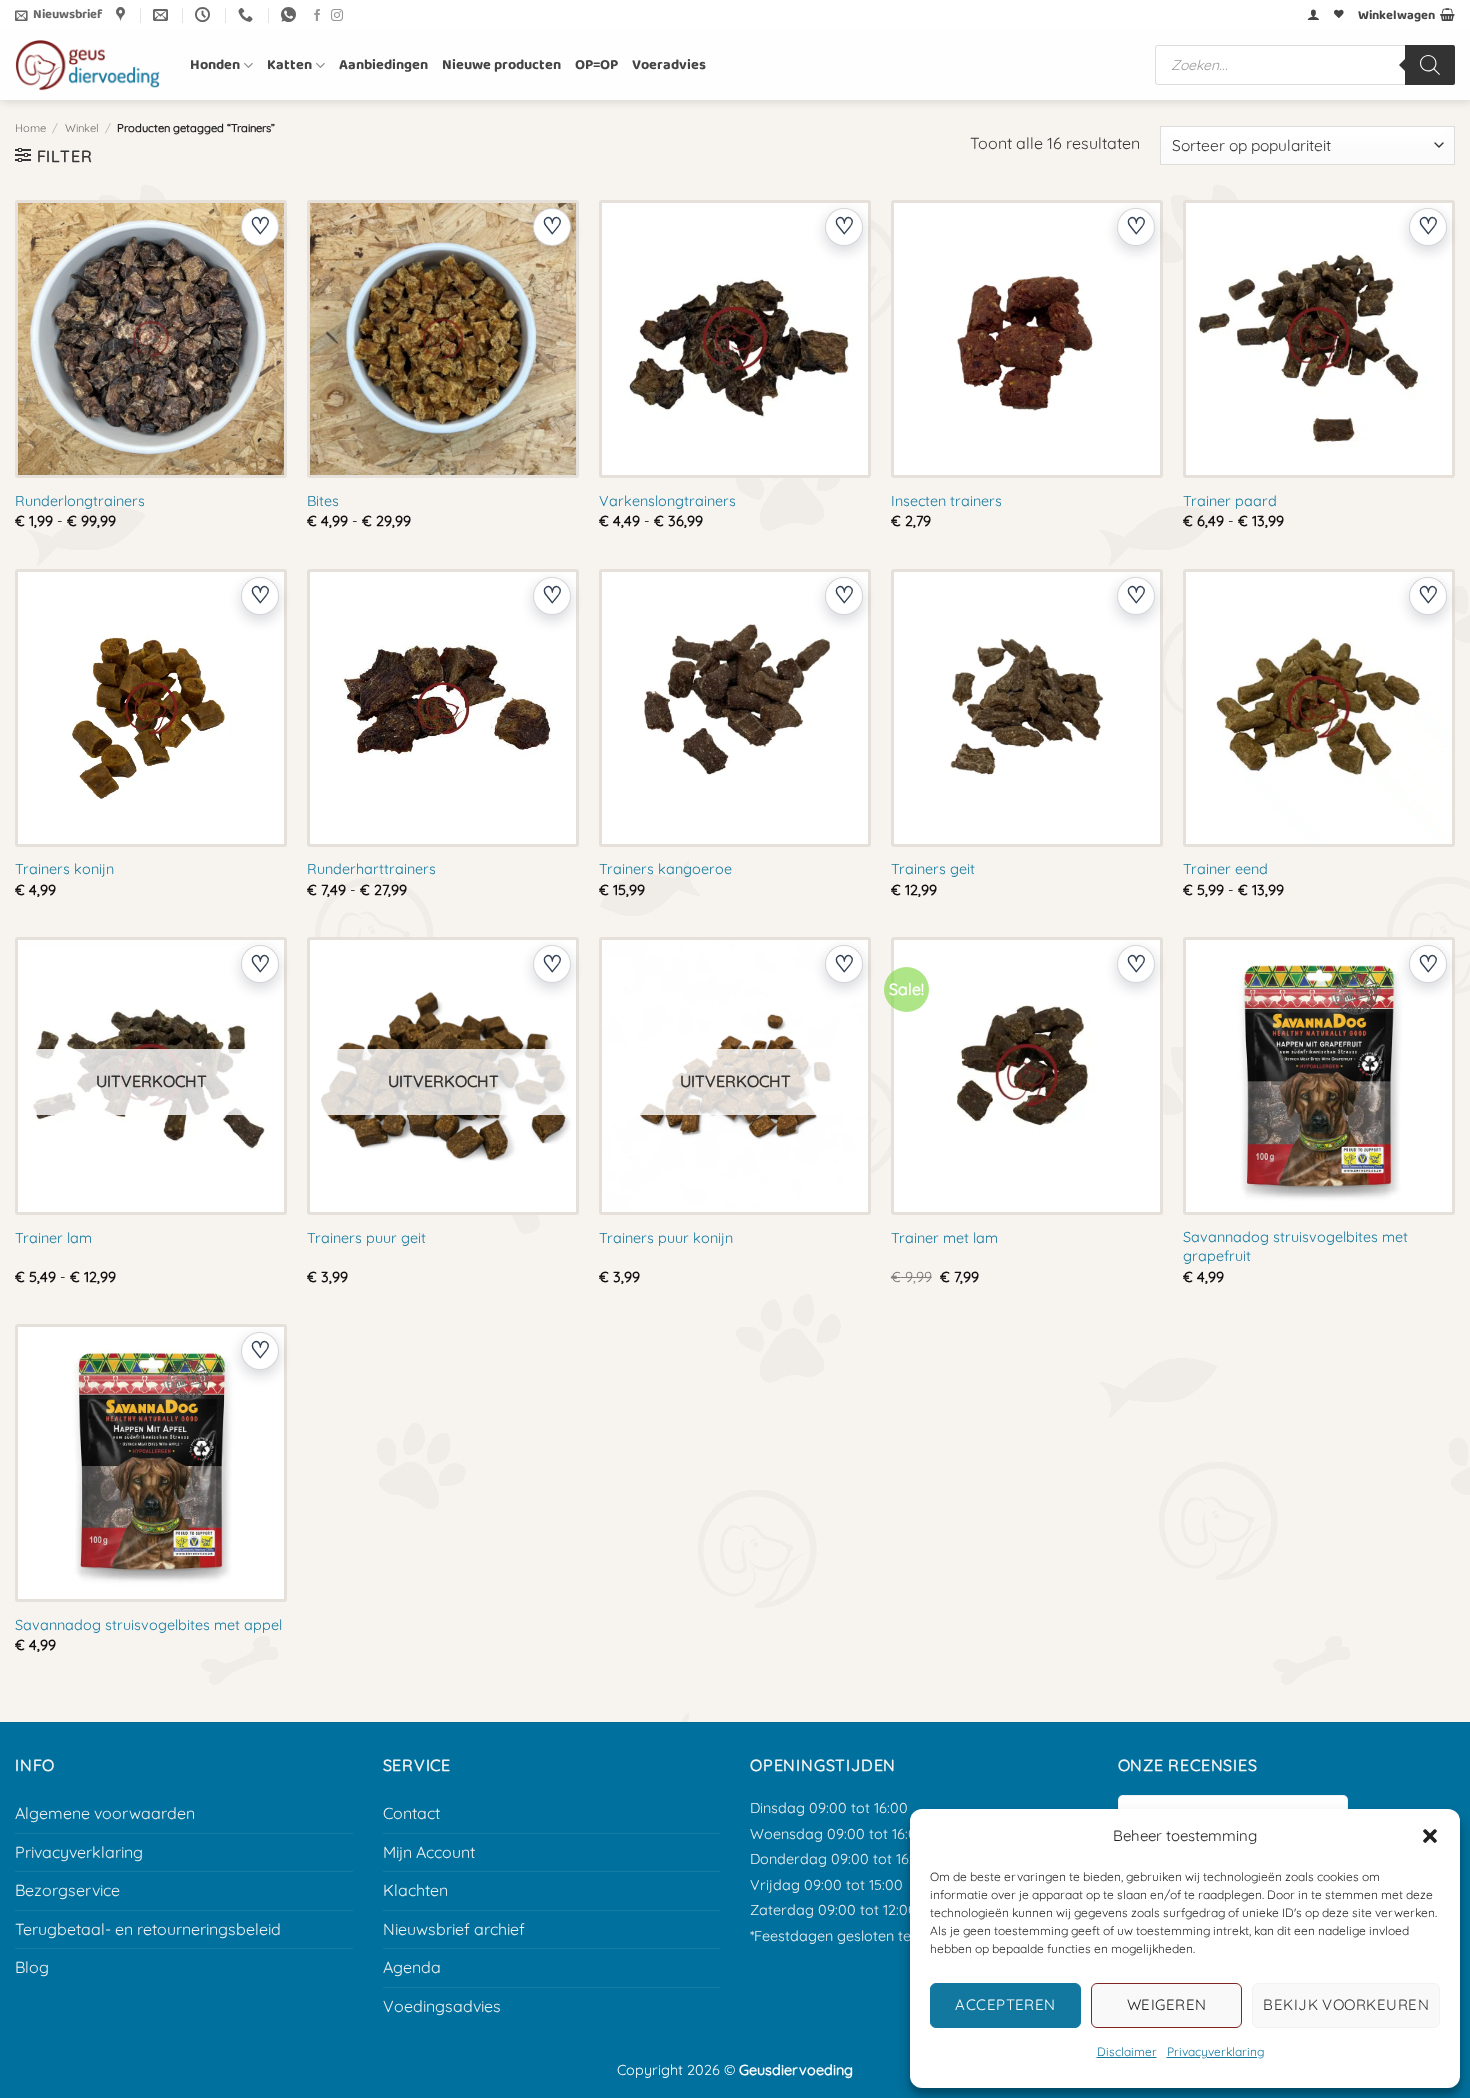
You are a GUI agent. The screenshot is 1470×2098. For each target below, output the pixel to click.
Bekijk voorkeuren (1346, 2004)
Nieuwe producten (501, 65)
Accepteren (1005, 2004)
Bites (323, 501)
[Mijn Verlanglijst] (1339, 15)
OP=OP (596, 65)
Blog (32, 1967)
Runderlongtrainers (80, 501)
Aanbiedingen (383, 65)
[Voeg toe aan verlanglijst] (260, 227)
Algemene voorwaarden (105, 1813)
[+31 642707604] (248, 15)
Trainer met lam (944, 1238)
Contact (411, 1813)
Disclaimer (1127, 2051)
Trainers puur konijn (666, 1238)
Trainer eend (1225, 869)
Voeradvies (669, 65)
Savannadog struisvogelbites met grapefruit (1295, 1246)
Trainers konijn (64, 869)
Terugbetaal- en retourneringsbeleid (148, 1929)
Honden (215, 65)
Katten (289, 65)
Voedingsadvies (442, 2006)
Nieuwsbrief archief (454, 1929)
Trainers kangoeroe (665, 869)
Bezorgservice (67, 1890)
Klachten (415, 1890)
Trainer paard (1230, 501)
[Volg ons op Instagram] (337, 16)
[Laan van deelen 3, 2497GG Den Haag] (123, 15)
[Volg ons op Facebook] (317, 16)
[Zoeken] (1430, 65)
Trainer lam (53, 1238)
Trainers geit (933, 869)
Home (30, 128)
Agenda (412, 1967)
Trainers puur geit (366, 1238)
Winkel (82, 128)
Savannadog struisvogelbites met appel (148, 1625)
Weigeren (1167, 2004)
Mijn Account (429, 1852)
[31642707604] (291, 15)
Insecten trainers (946, 501)
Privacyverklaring (1215, 2051)
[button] (1430, 1836)
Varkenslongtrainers (667, 501)
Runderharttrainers (371, 869)
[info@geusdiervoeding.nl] (163, 15)
